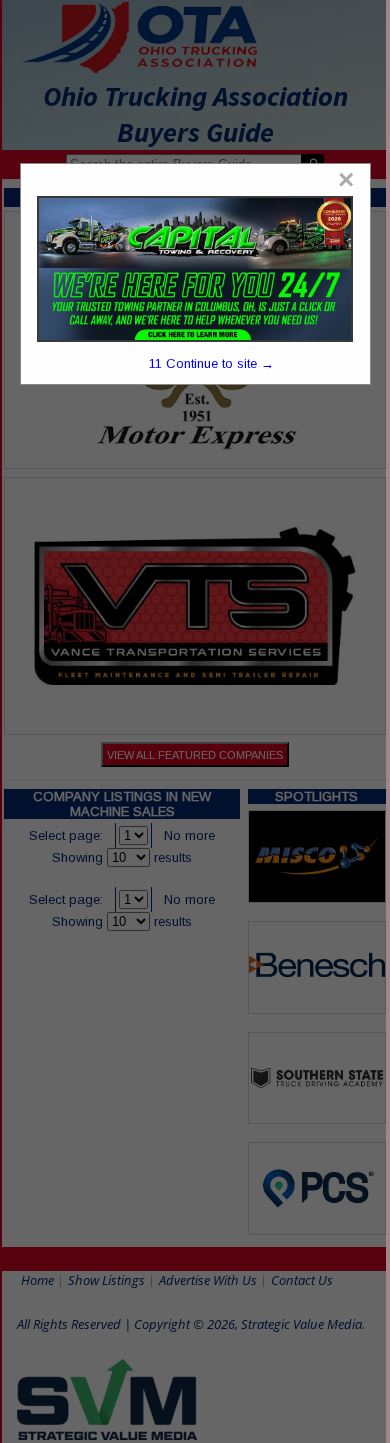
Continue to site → (211, 363)
